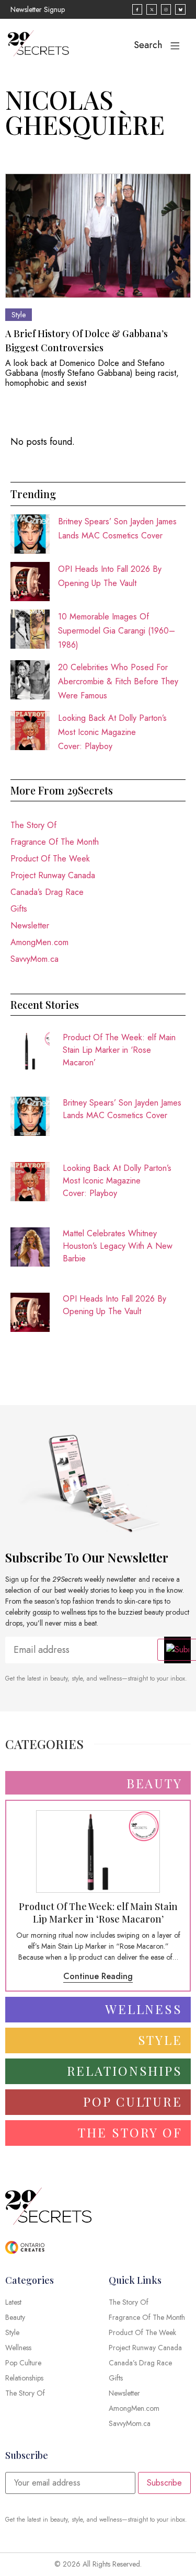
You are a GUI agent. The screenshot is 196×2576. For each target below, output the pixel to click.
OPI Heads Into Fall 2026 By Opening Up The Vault (114, 1305)
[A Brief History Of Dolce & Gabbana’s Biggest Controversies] (98, 235)
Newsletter (30, 925)
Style (19, 315)
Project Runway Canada (53, 875)
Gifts (19, 909)
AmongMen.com (39, 942)
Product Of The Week (50, 859)
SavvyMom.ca (34, 959)
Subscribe (164, 2483)
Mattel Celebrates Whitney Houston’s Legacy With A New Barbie (118, 1246)
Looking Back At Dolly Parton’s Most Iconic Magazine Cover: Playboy (112, 732)
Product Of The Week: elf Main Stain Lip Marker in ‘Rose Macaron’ (119, 1050)
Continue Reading (98, 1976)
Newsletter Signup (38, 9)
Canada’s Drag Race (47, 892)
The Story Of (33, 825)
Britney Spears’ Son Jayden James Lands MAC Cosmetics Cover (122, 1109)
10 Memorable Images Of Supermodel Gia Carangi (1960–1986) (117, 631)
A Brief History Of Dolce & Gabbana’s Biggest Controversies (87, 341)
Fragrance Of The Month (55, 842)
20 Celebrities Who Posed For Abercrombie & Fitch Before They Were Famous (118, 681)
